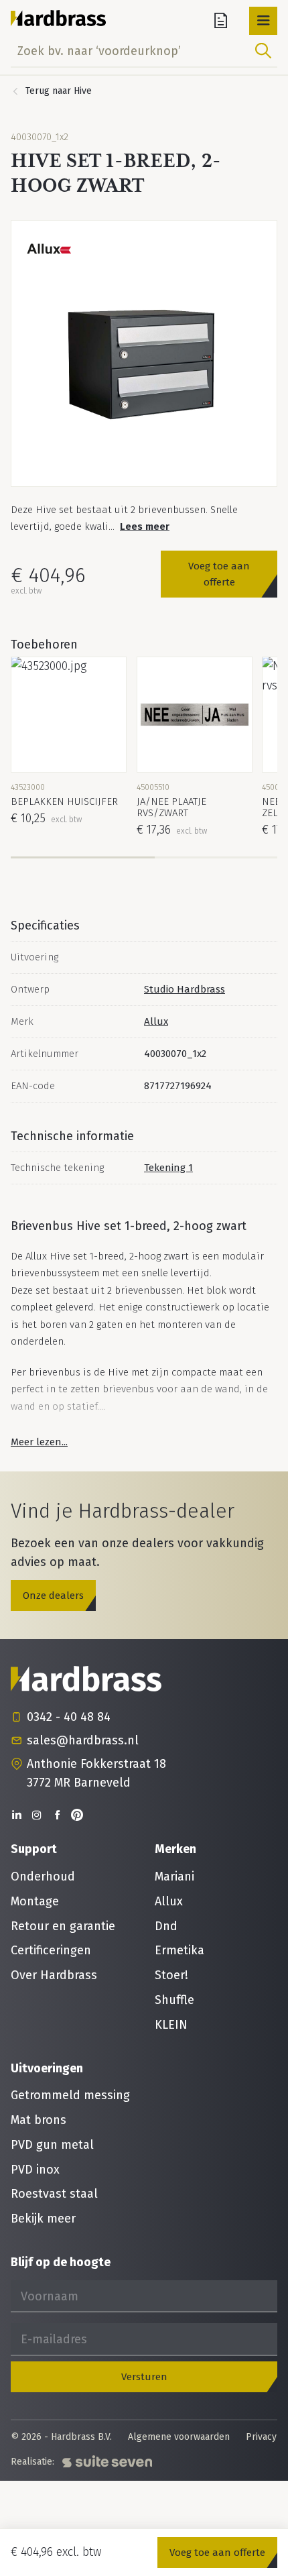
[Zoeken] (263, 51)
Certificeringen (51, 1950)
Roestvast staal (54, 2194)
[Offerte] (221, 21)
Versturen (144, 2377)
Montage (35, 1901)
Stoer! (171, 1975)
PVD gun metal (52, 2145)
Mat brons (39, 2120)
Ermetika (179, 1950)
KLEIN (171, 2025)
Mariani (174, 1877)
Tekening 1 (168, 1168)
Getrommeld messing (70, 2095)
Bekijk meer (43, 2219)
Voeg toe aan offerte (219, 574)
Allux (156, 1021)
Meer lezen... (39, 1442)
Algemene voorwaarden (179, 2437)
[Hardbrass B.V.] (59, 18)
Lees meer (145, 526)
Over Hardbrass (54, 1975)
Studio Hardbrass (185, 989)
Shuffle (174, 2000)
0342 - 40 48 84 (69, 1717)
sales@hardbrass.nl (83, 1740)
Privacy (261, 2437)
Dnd (166, 1926)
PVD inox (35, 2170)
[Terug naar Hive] (51, 91)
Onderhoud (43, 1877)
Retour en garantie (63, 1926)
